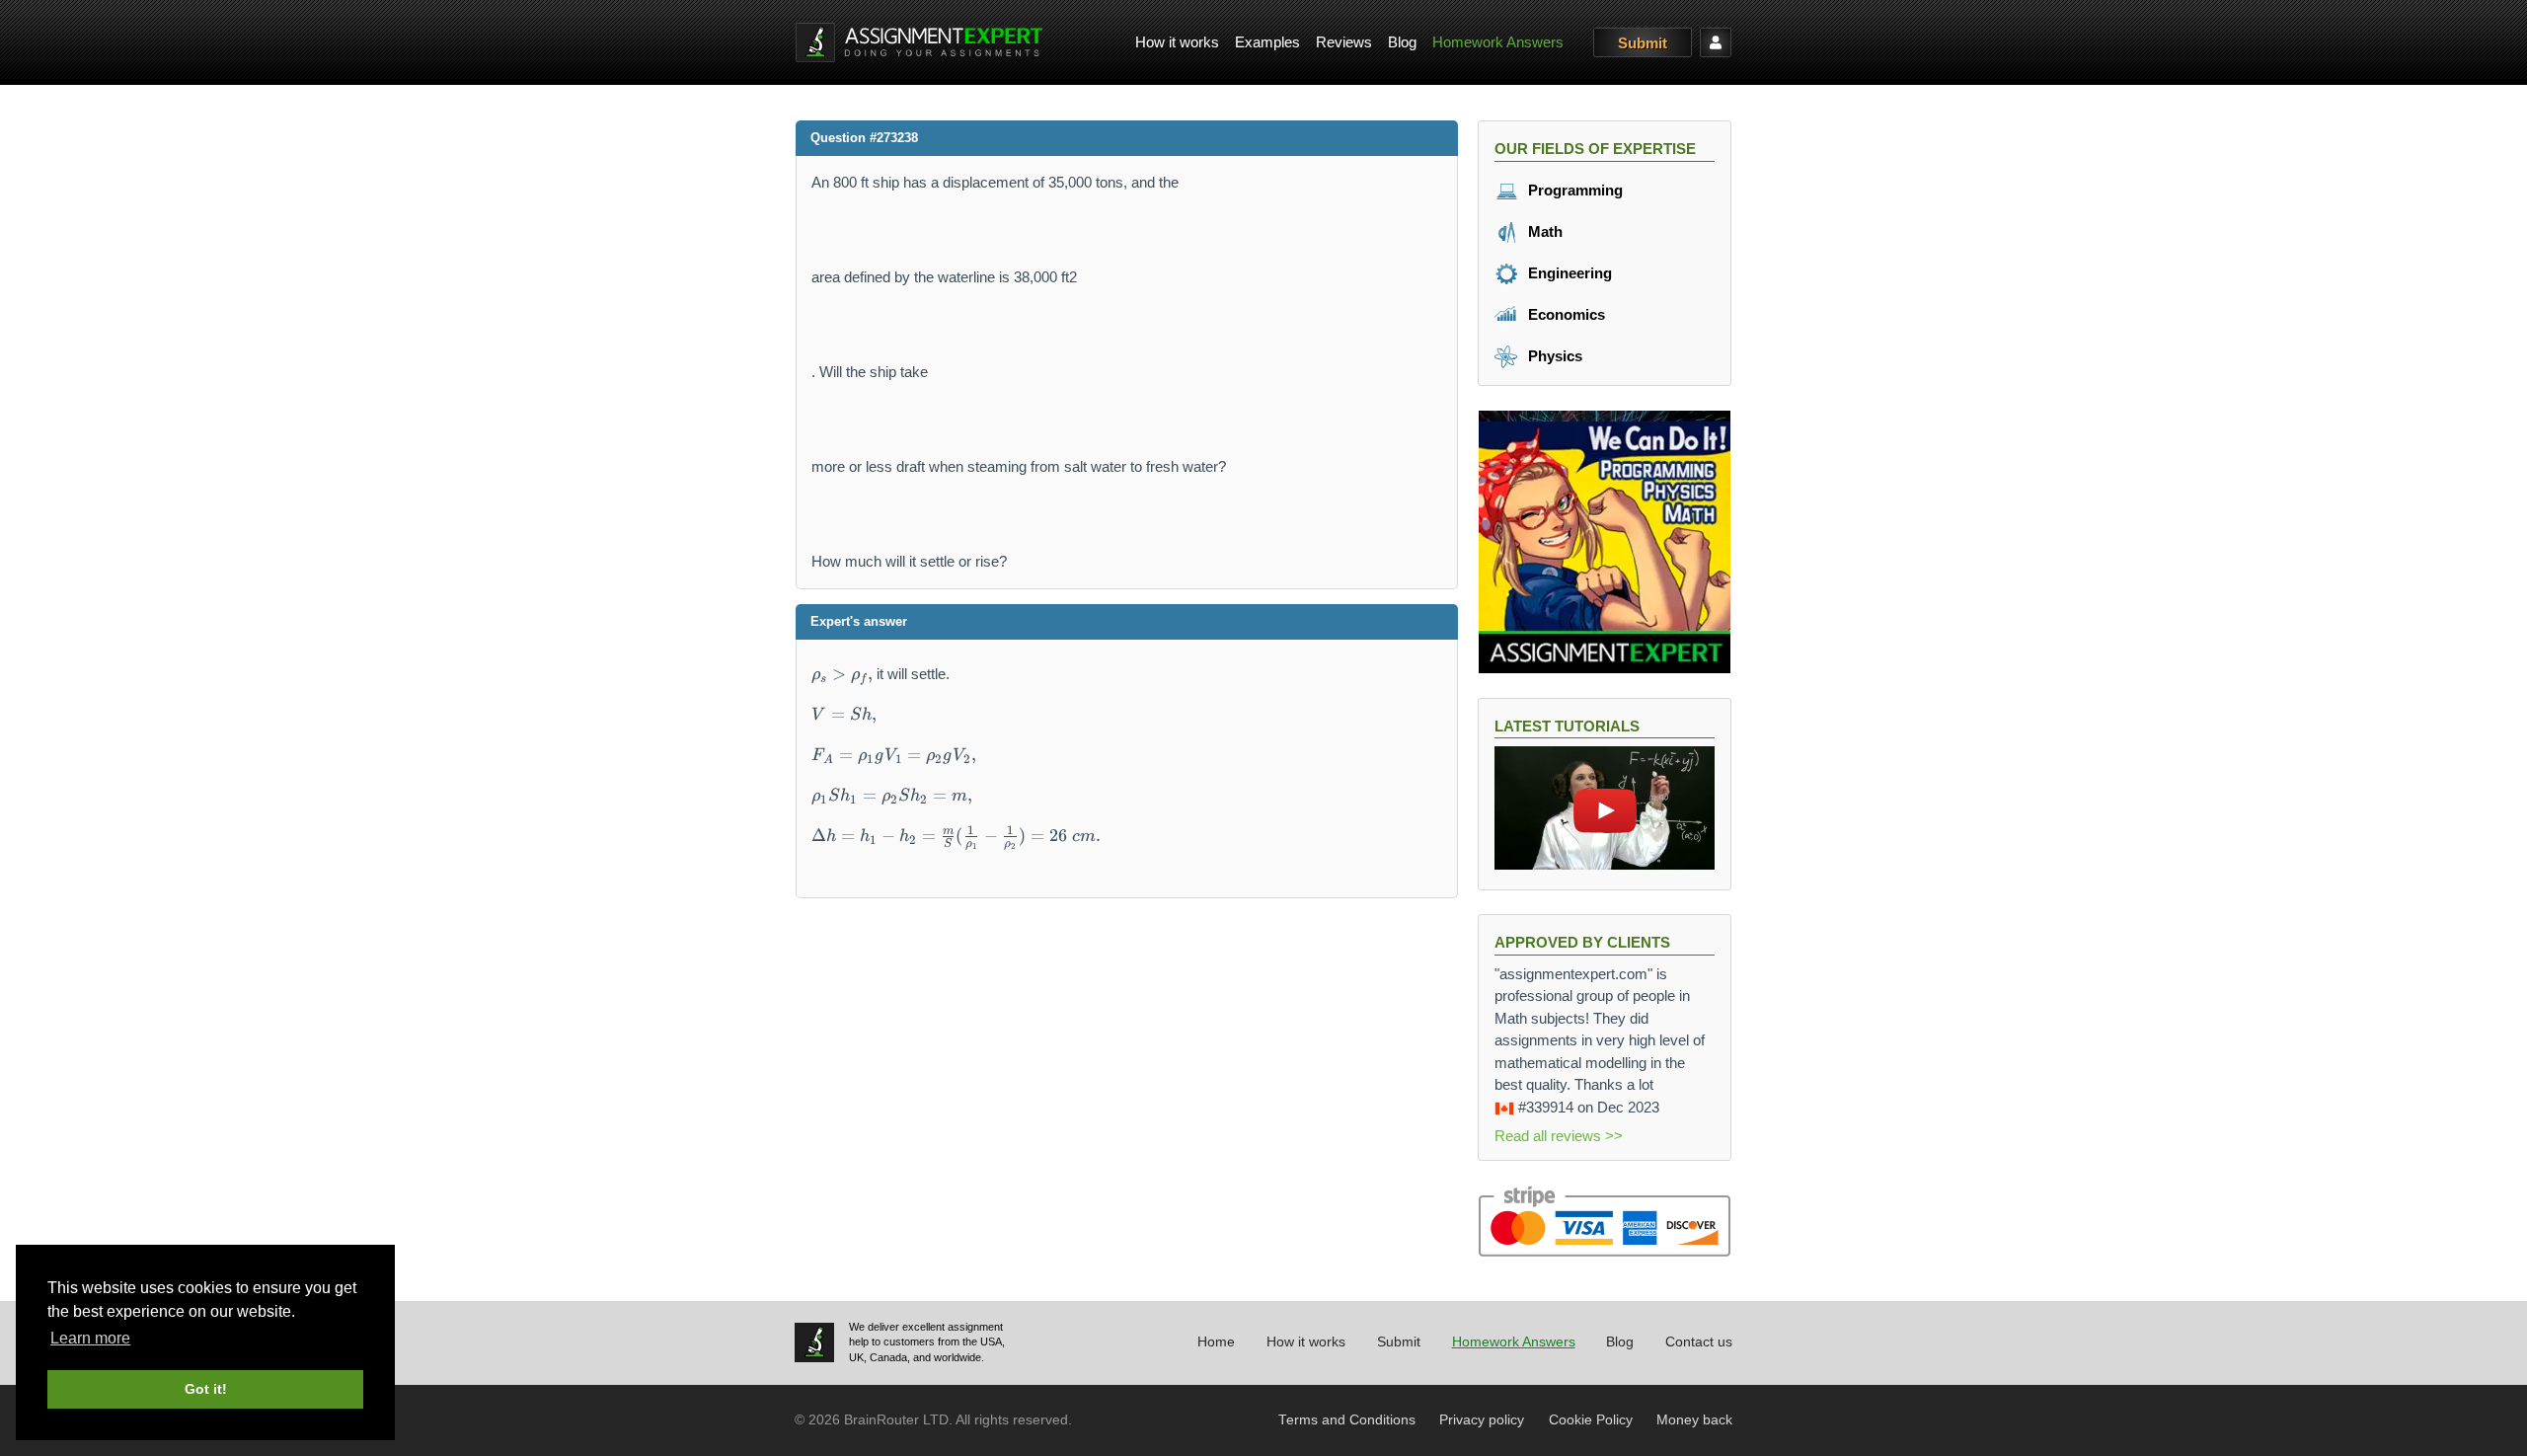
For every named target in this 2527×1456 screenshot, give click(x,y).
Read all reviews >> (1559, 1136)
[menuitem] (1177, 43)
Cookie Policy (1591, 1420)
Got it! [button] (206, 1389)
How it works (1177, 42)
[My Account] (1716, 42)
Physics (1553, 356)
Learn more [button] (90, 1338)
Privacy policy (1482, 1420)
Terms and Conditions (1347, 1420)
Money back (1694, 1420)
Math (1543, 231)
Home (1216, 1342)
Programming (1573, 190)
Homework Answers (1498, 42)
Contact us (1699, 1342)
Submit (1643, 43)
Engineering (1568, 273)
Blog (1402, 42)
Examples (1267, 42)
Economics (1565, 314)
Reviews (1344, 42)
